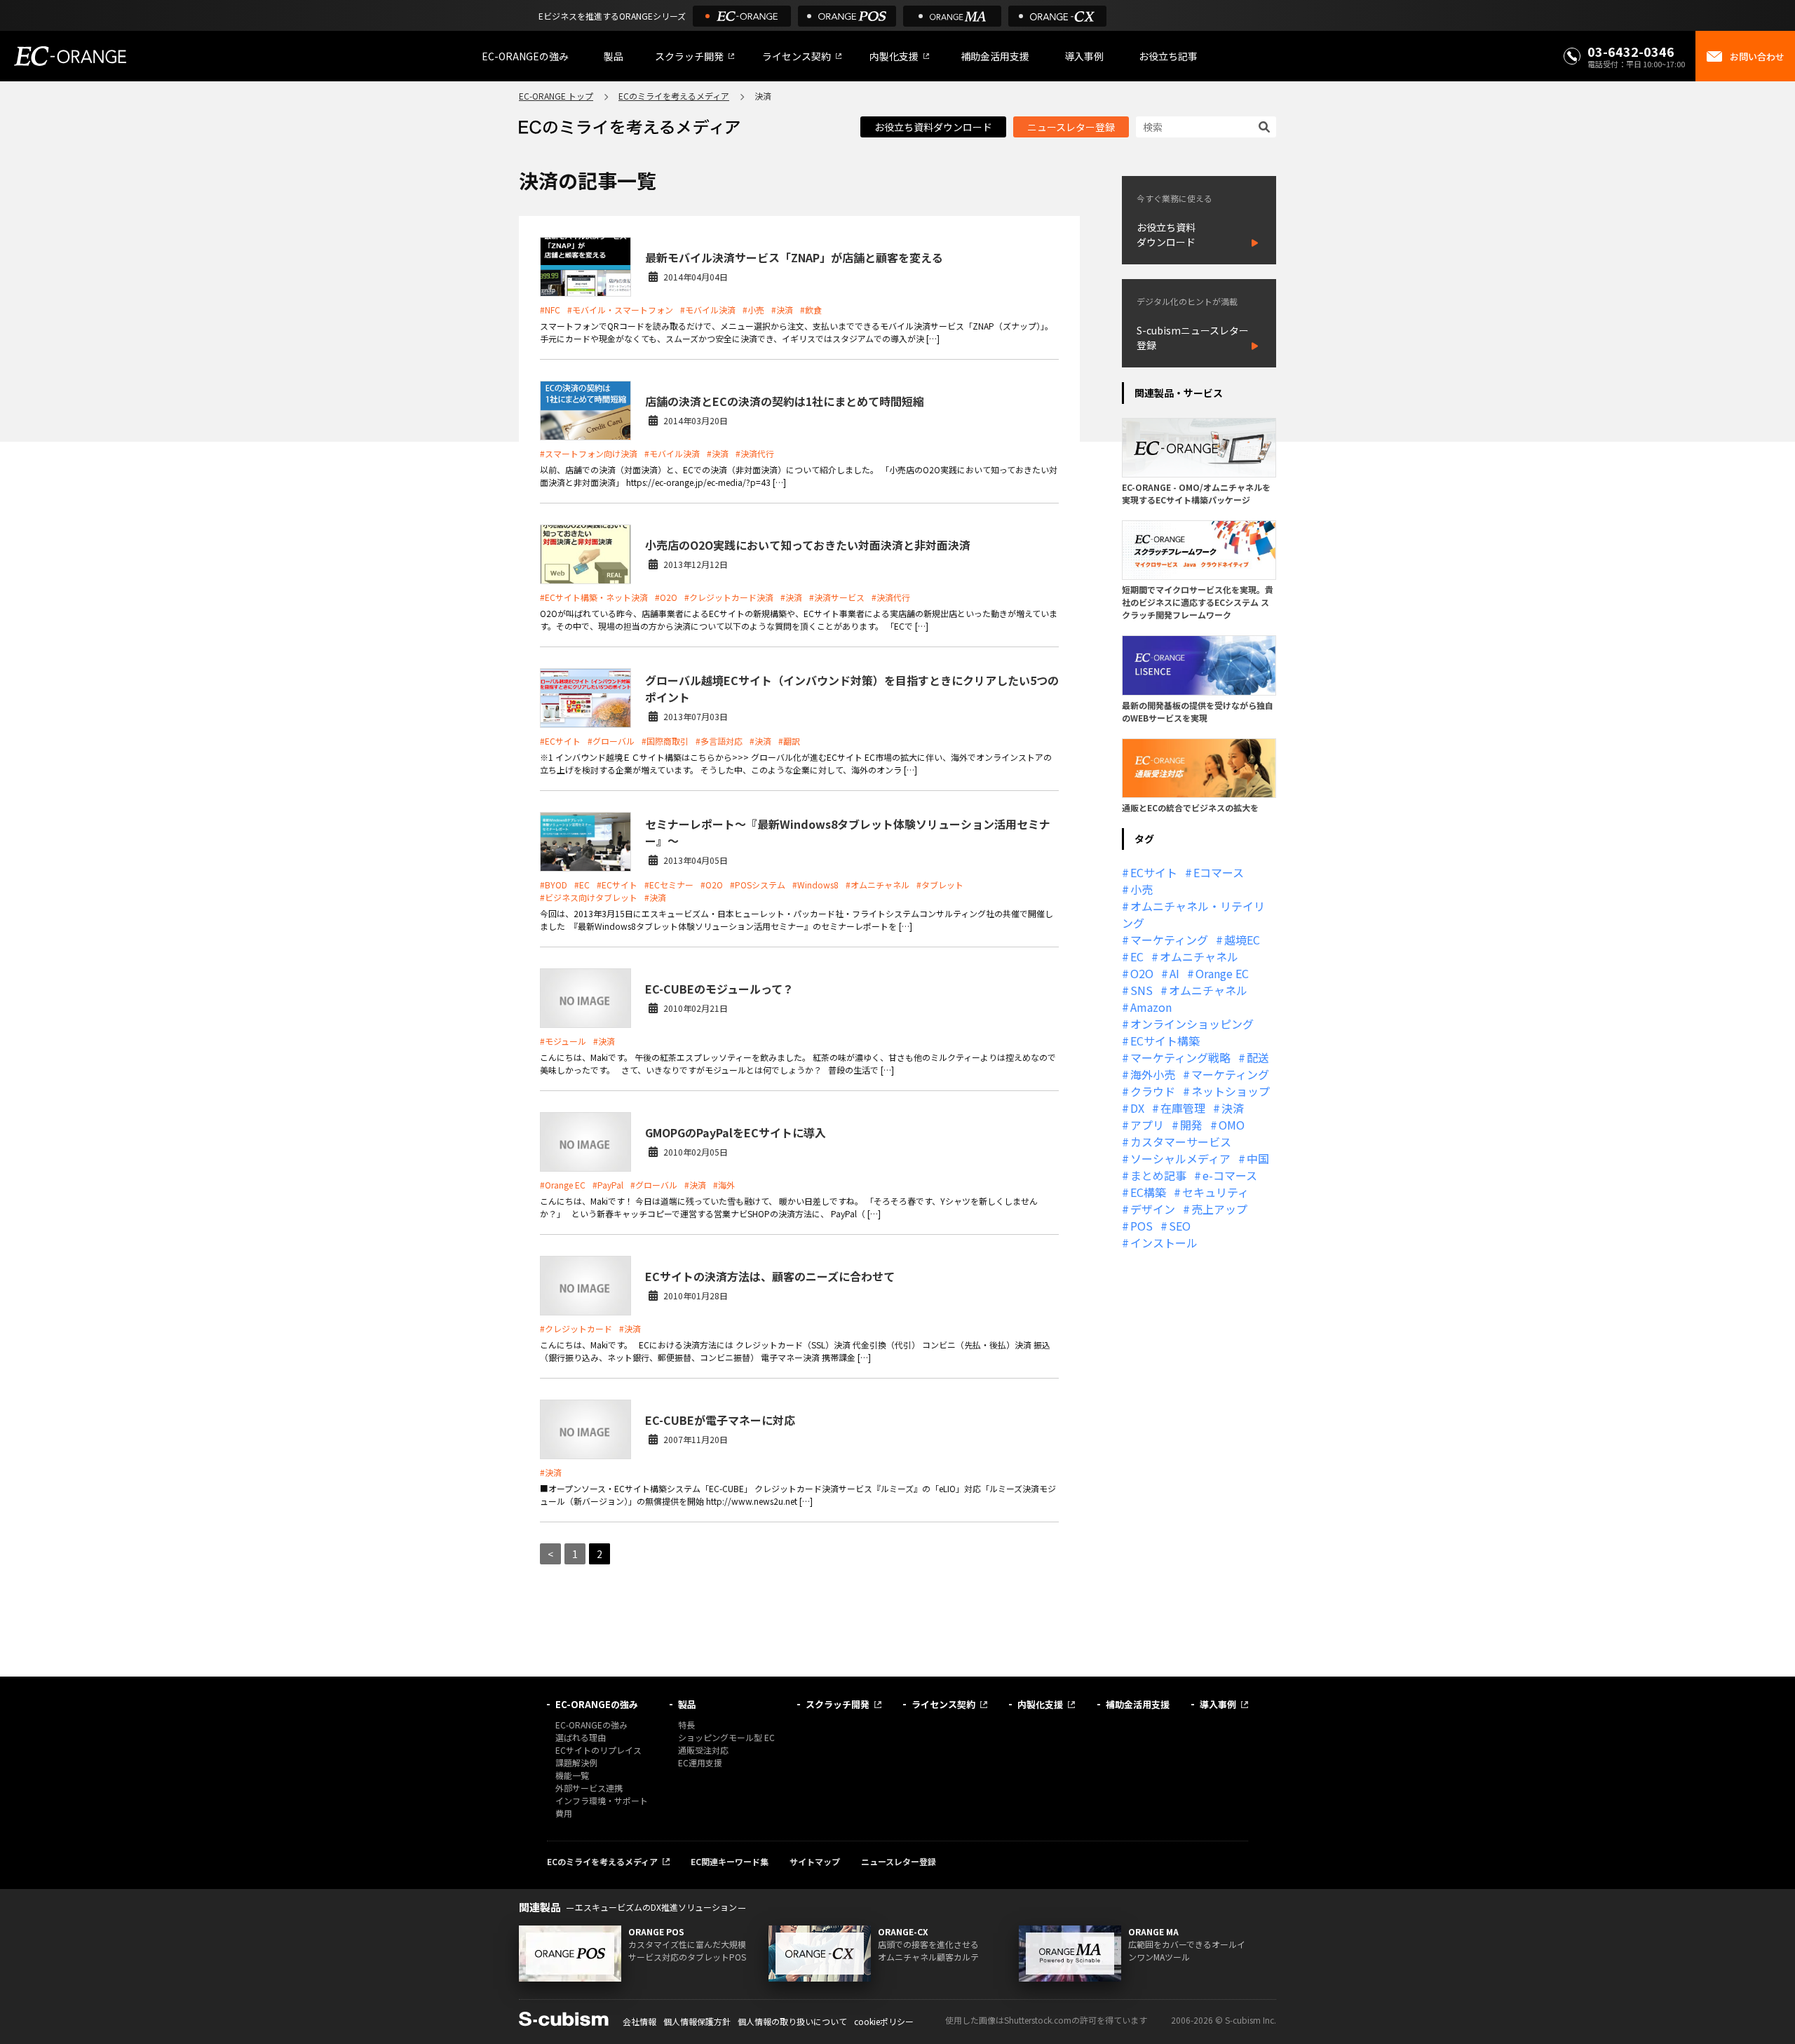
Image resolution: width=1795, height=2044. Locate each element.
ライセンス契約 (797, 56)
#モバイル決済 (708, 310)
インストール (1164, 1243)
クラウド (1153, 1091)
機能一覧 (572, 1775)
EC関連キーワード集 (730, 1861)
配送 (1258, 1057)
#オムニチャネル (878, 885)
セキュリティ (1215, 1192)
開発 (1191, 1125)
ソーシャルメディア (1180, 1158)
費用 (564, 1813)
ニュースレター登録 (1071, 127)
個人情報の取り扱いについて (792, 2021)
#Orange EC (563, 1185)
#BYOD (554, 885)
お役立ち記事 (1168, 56)
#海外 (724, 1185)
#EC (582, 885)
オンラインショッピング (1192, 1024)
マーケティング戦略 (1180, 1057)
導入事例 (1084, 56)
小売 (1142, 889)
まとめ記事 (1158, 1175)
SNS (1142, 990)
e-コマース (1230, 1175)
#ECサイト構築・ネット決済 (594, 597)
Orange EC (1222, 973)
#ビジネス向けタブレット (589, 897)
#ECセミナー (669, 885)
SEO (1180, 1226)
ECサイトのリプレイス (598, 1750)
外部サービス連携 (589, 1788)
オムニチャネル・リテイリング (1193, 914)
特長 (686, 1725)
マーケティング (1169, 940)
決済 (1233, 1108)
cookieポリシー (884, 2021)
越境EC (1242, 940)
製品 (614, 56)
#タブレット (940, 885)
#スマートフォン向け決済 (589, 453)
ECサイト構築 (1165, 1041)
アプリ (1147, 1125)
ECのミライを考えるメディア (674, 96)
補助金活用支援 (995, 56)
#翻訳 (789, 741)
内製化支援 (894, 56)
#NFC (550, 310)
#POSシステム (758, 885)
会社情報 (639, 2021)
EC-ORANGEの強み (525, 56)
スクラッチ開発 (689, 56)
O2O (1142, 973)
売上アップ (1219, 1209)
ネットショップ (1231, 1091)
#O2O (666, 597)
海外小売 (1153, 1074)
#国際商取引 (665, 741)
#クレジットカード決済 (729, 597)
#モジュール (563, 1041)
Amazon (1151, 1007)
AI (1174, 973)
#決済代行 (755, 453)
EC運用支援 (700, 1762)
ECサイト (1154, 872)
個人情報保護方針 (697, 2021)
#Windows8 (815, 885)
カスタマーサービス (1181, 1142)
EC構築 (1148, 1192)
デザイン (1153, 1209)
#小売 (753, 310)
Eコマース (1219, 872)
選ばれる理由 (581, 1737)
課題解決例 (576, 1762)
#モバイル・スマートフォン (620, 310)
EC (1137, 956)
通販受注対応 (703, 1750)
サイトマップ (815, 1861)
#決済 (782, 310)
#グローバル (611, 741)
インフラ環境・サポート (602, 1800)
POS (1142, 1226)
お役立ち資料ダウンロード (933, 127)
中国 (1258, 1158)
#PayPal (608, 1185)
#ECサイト (560, 741)
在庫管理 (1183, 1108)
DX (1137, 1108)
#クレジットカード (576, 1328)
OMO (1232, 1125)
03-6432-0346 (1631, 51)
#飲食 (811, 310)
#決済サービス (837, 597)
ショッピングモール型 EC (726, 1737)
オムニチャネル (1199, 956)
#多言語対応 (719, 741)
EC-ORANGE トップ (556, 96)
